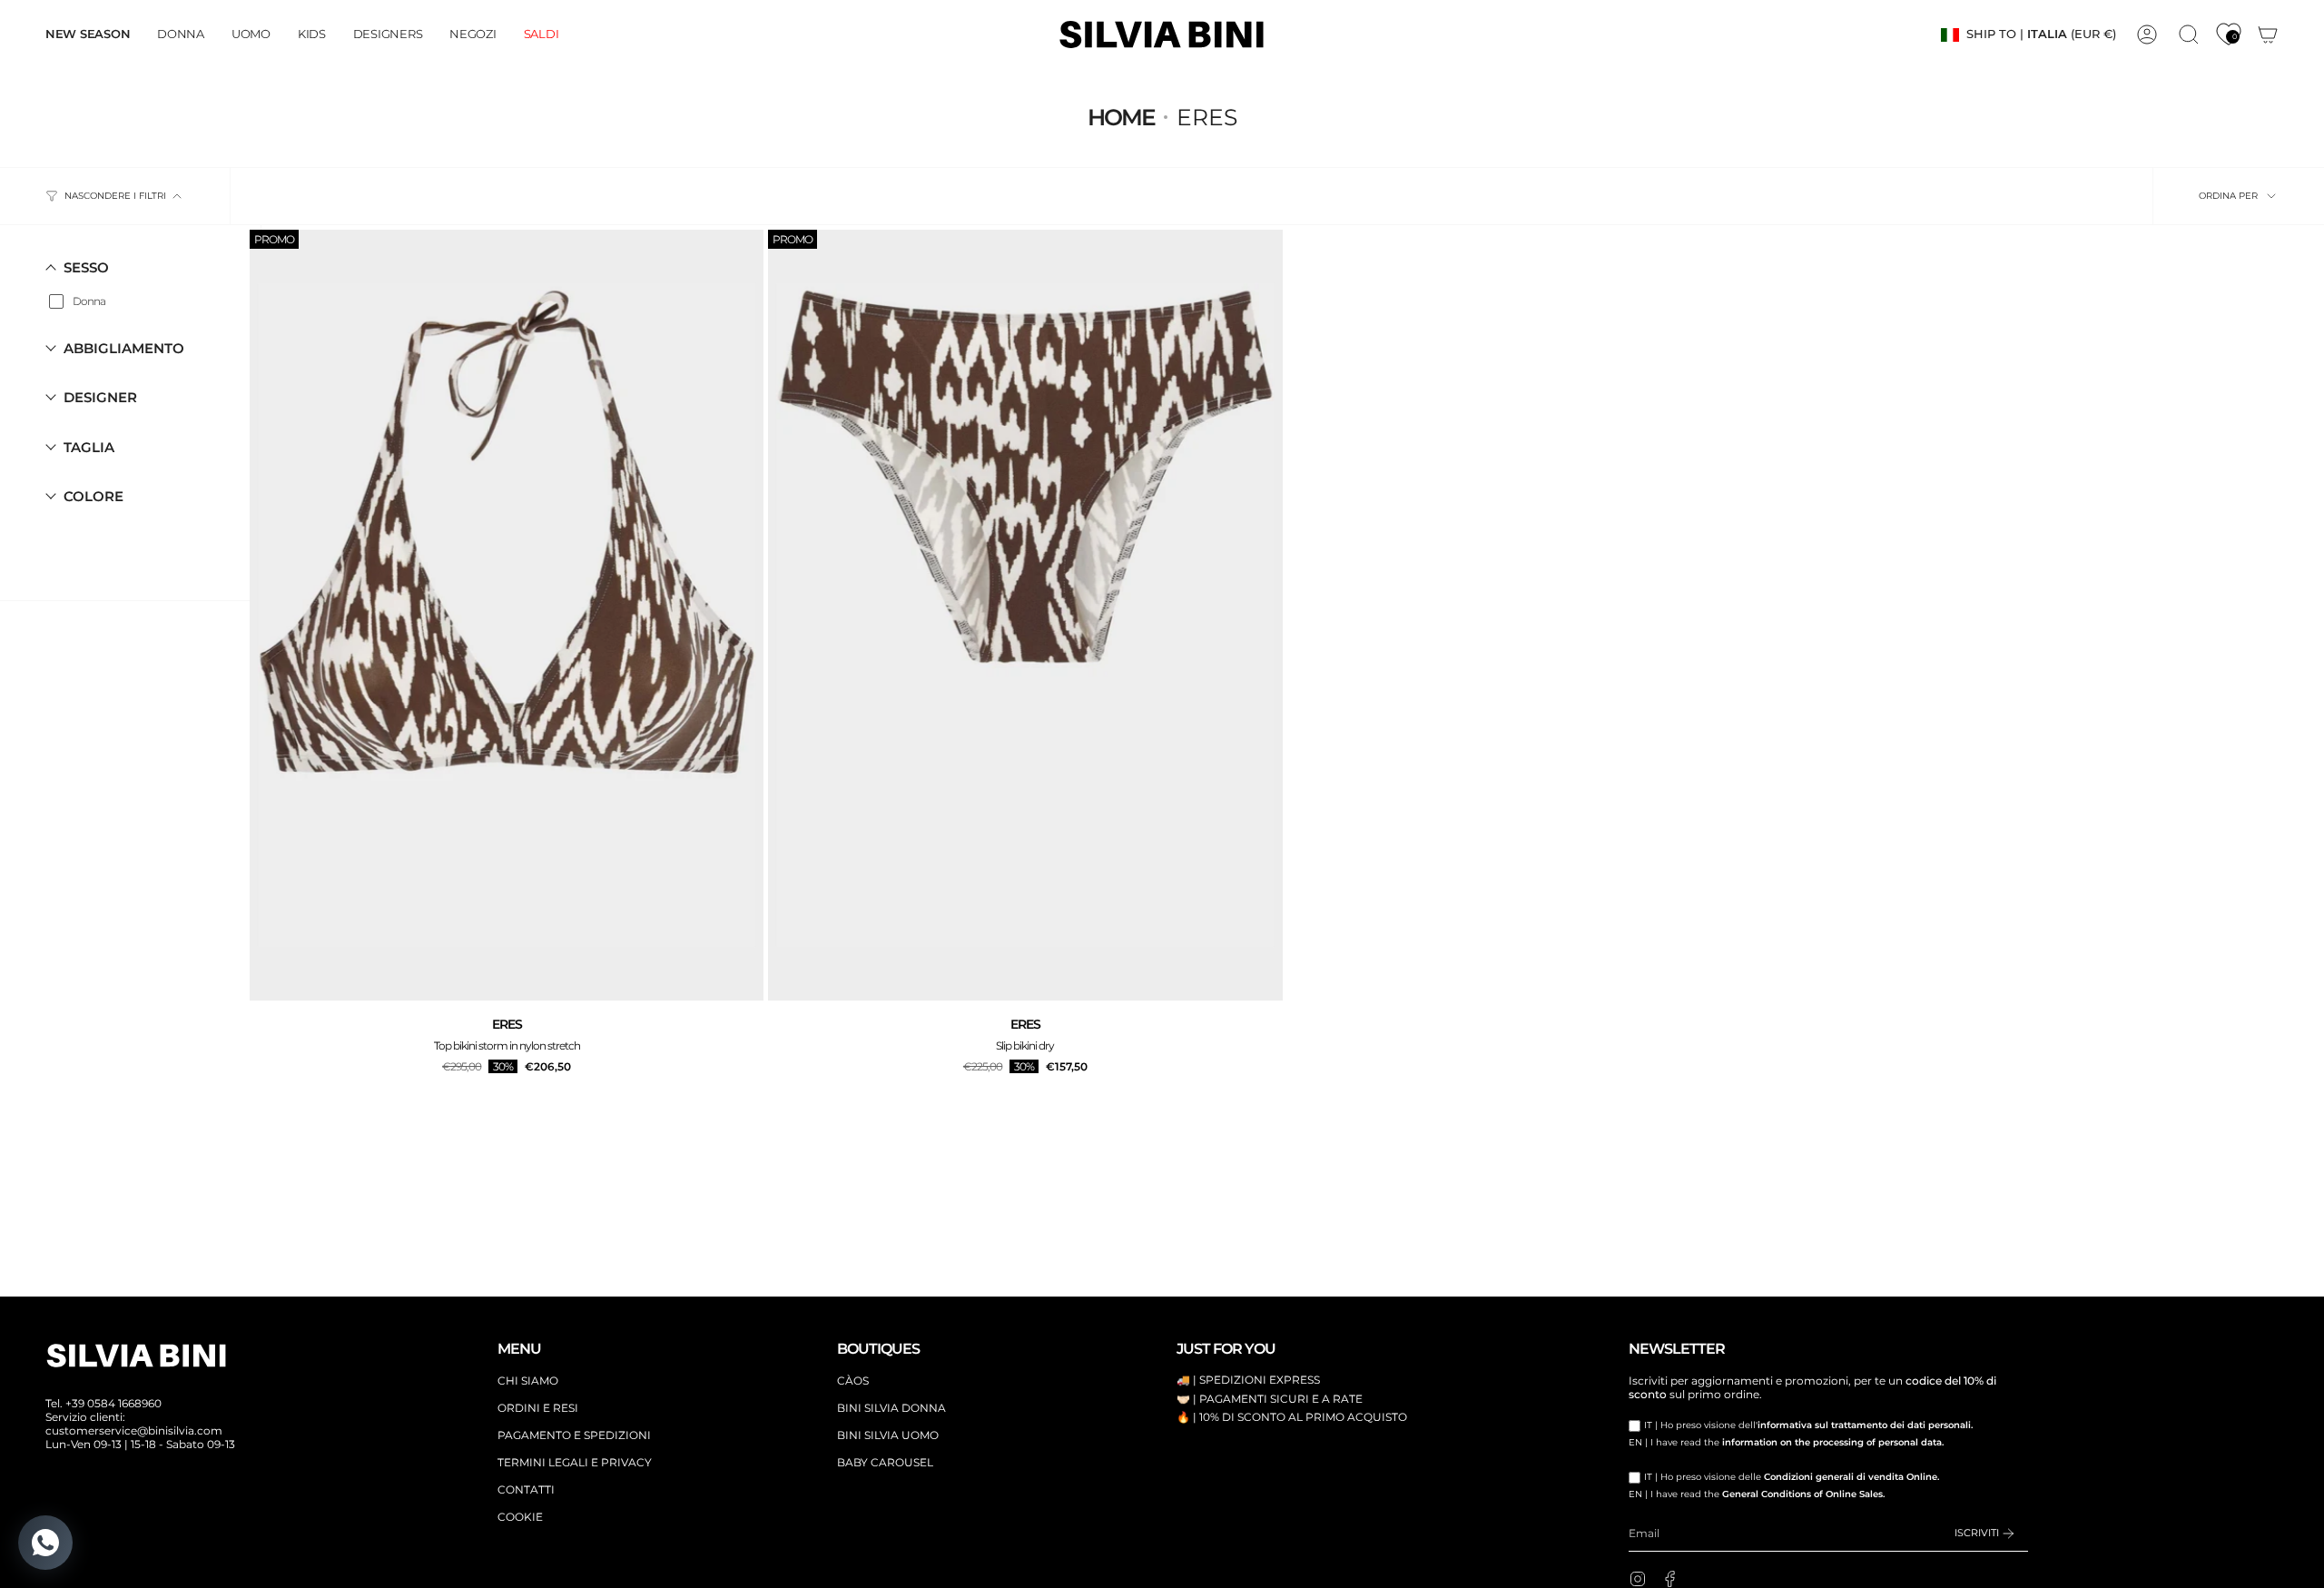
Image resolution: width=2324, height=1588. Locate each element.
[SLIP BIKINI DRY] (1025, 615)
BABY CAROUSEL (885, 1462)
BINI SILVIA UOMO (888, 1435)
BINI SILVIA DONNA (891, 1408)
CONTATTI (526, 1489)
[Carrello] (2268, 35)
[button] (181, 35)
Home (1121, 117)
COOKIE (520, 1517)
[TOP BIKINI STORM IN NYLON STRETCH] (507, 615)
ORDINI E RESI (538, 1408)
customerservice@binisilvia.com (134, 1430)
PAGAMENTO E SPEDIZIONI (574, 1435)
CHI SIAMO (528, 1381)
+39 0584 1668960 (113, 1403)
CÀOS (853, 1381)
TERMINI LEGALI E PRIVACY (575, 1462)
